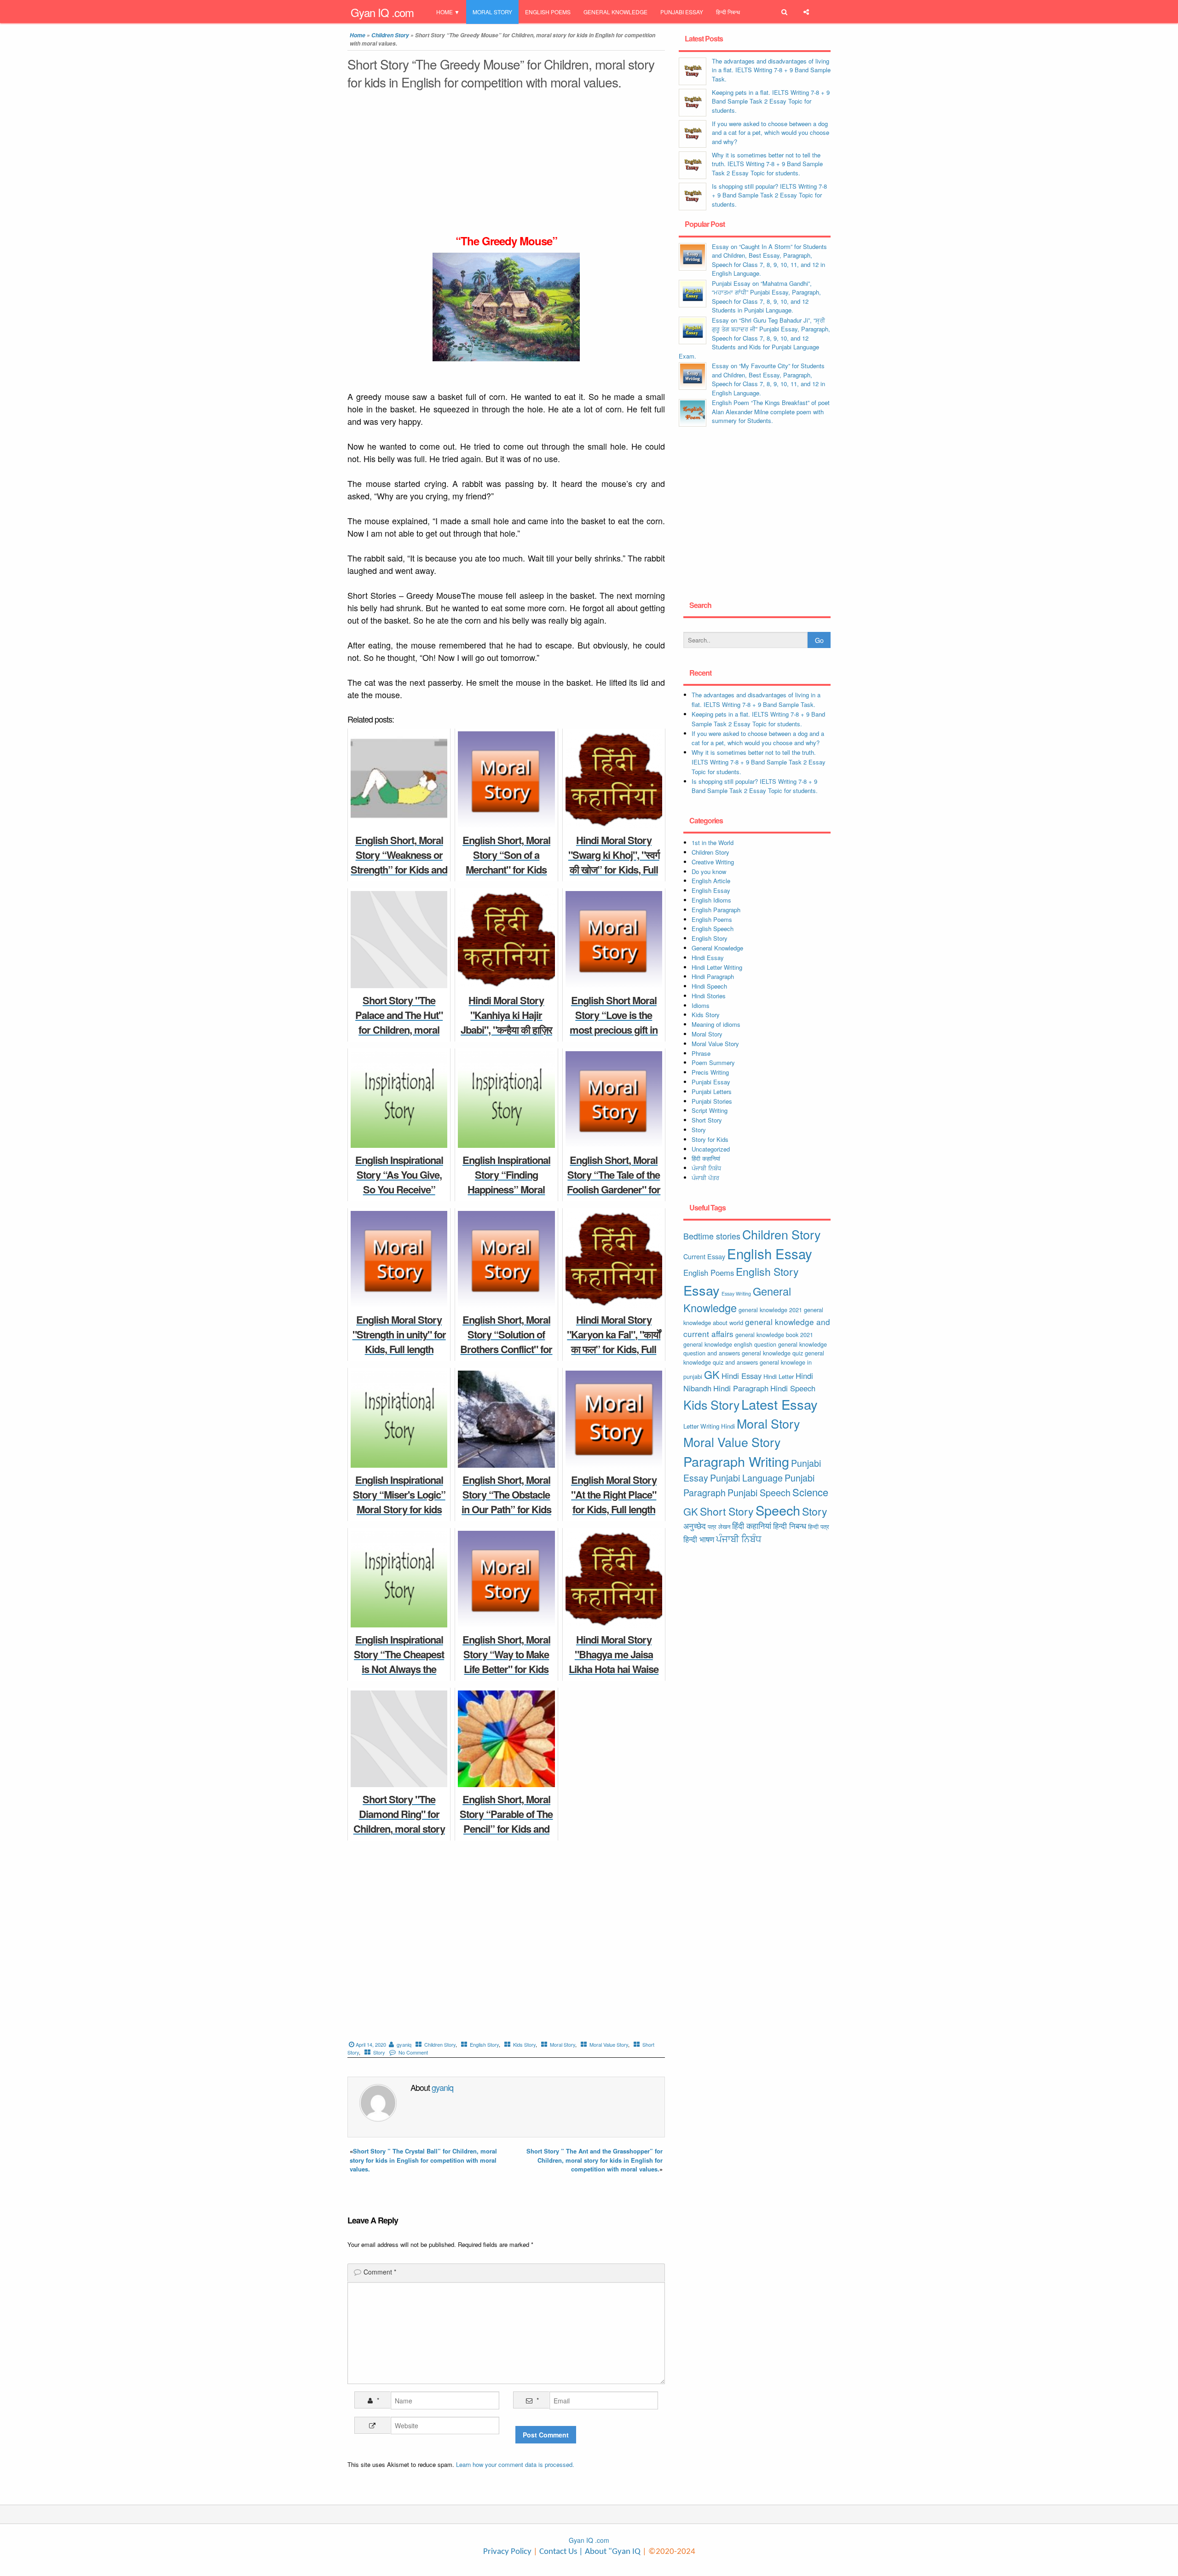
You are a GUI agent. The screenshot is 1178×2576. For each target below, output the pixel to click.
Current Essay (704, 1256)
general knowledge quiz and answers (754, 1357)
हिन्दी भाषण (699, 1539)
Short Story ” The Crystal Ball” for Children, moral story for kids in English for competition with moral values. (423, 2160)
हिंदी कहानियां (706, 1158)
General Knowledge (615, 12)
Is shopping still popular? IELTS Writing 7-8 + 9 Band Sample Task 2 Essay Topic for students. (769, 195)
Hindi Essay (708, 958)
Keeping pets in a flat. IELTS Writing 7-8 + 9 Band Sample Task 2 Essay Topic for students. (771, 101)
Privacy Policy (507, 2552)
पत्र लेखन (719, 1526)
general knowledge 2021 (770, 1310)
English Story (484, 2044)
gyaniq (404, 2044)
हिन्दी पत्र (819, 1526)
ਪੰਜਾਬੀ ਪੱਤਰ (705, 1178)
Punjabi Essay (682, 12)
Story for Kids (710, 1139)
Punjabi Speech (759, 1493)
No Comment (413, 2052)
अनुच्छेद (695, 1526)
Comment (380, 2272)
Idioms (701, 1005)
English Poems (548, 12)
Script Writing (710, 1110)
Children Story (390, 35)
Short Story (707, 1120)
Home (445, 12)
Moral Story (492, 12)
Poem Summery (713, 1062)
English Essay (711, 890)
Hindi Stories (709, 996)
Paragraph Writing (736, 1461)
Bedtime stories (712, 1236)
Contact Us (557, 2552)
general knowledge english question (730, 1344)
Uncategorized (711, 1149)
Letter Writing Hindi (709, 1426)
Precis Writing (710, 1072)
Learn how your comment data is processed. (515, 2464)
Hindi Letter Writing (717, 967)
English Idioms (711, 900)
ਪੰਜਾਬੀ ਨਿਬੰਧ (706, 1168)
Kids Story (524, 2044)
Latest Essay (780, 1404)
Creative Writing (713, 862)
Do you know (709, 871)
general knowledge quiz (772, 1353)
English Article (711, 881)
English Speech (713, 929)
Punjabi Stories (712, 1101)
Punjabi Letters (712, 1091)
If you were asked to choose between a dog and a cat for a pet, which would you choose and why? (771, 133)
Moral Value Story (609, 2044)
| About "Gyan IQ (610, 2552)
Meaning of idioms (716, 1024)
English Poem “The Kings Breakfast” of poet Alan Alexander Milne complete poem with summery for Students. (771, 411)
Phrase (701, 1053)
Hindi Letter (779, 1376)
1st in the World (713, 842)
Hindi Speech (709, 986)
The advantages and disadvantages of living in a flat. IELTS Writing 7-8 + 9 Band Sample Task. (771, 70)
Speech (778, 1510)
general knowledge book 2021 (774, 1334)
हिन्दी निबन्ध (728, 12)
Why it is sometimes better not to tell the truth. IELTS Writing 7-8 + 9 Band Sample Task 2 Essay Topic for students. (767, 164)
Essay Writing (736, 1294)
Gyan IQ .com (382, 12)
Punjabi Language (746, 1478)
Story (379, 2052)
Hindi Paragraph (713, 976)
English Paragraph (716, 910)
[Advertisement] (506, 165)
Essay (702, 1290)
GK (712, 1374)
